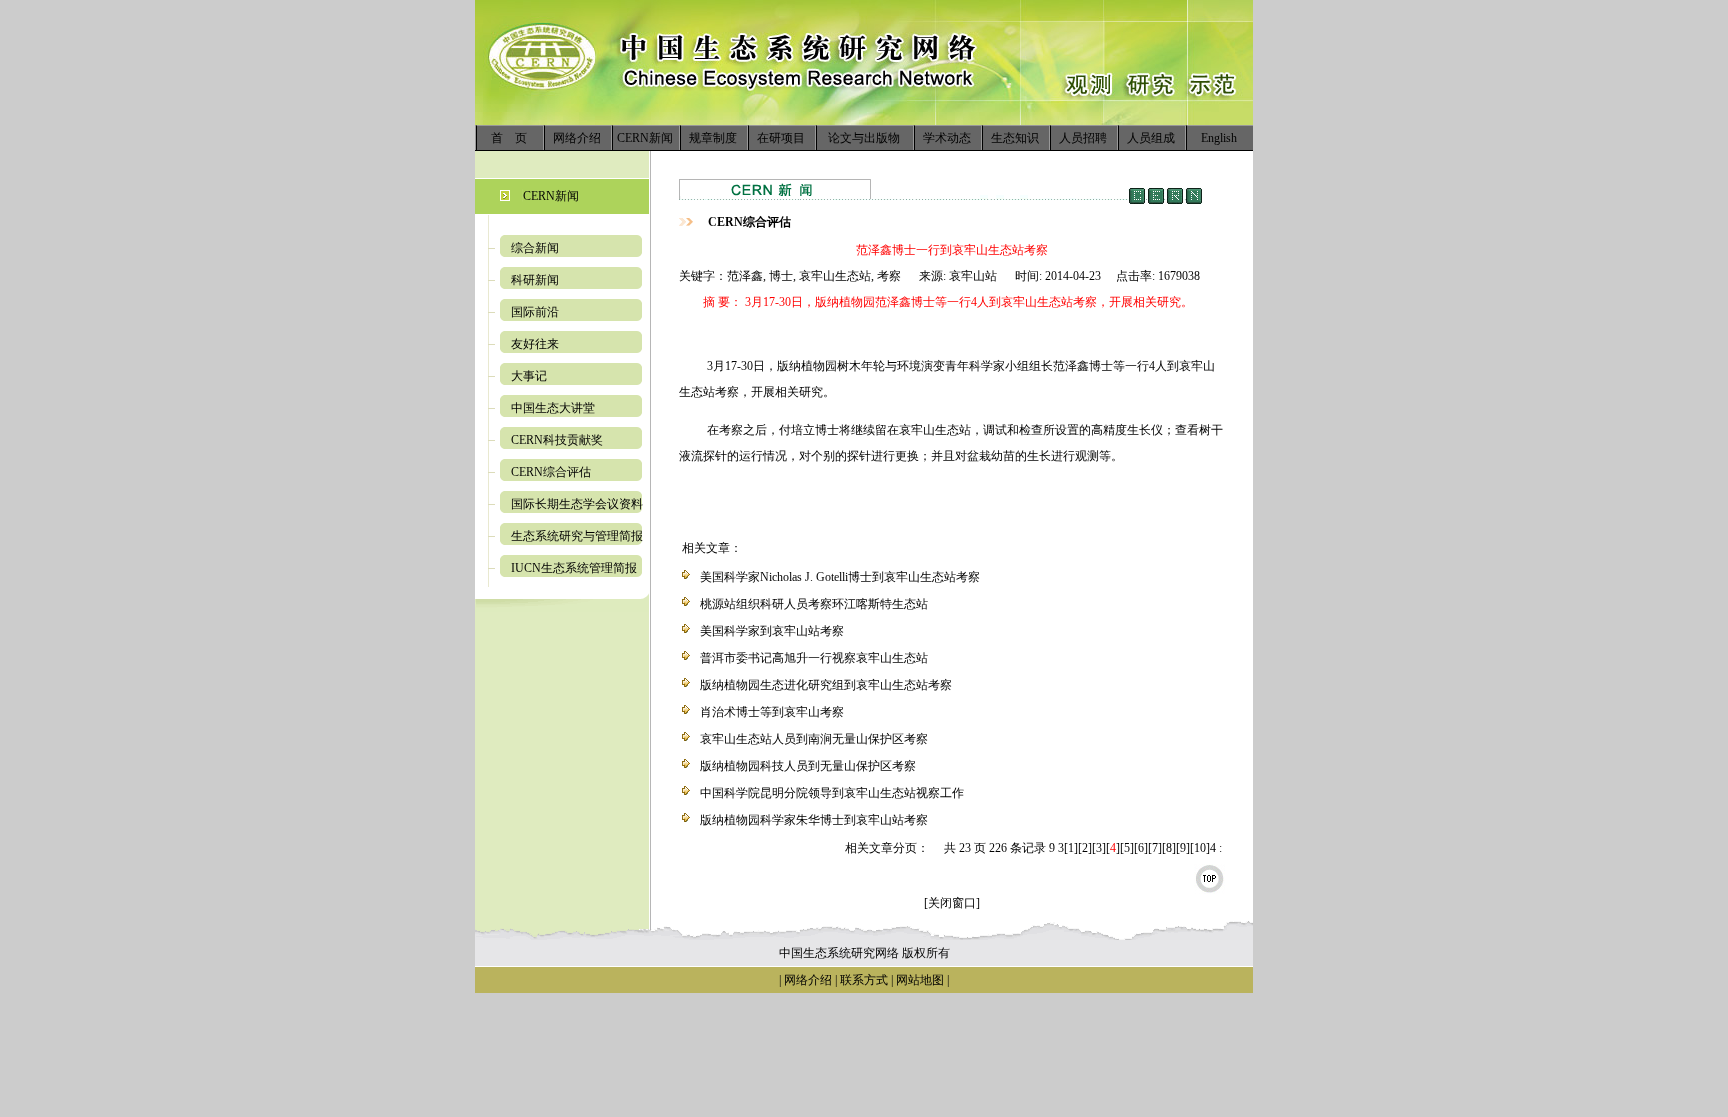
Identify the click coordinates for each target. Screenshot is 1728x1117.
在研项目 (781, 138)
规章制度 (713, 138)
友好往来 (535, 344)
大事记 (529, 376)
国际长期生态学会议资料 (577, 504)
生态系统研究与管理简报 (577, 536)
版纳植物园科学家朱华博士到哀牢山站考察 (814, 820)
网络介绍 (577, 138)
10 (1200, 848)
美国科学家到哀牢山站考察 (772, 631)
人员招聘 (1083, 138)
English (1219, 138)
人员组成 (1151, 138)
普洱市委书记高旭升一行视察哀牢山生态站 (814, 658)
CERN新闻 (645, 138)
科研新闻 (535, 280)
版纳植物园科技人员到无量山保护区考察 (808, 766)
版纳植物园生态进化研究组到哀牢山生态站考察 (826, 685)
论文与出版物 (864, 138)
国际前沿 (535, 312)
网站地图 (920, 980)
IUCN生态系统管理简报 (574, 568)
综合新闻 (535, 248)
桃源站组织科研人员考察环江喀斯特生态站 (814, 604)
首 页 (509, 138)
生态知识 (1015, 138)
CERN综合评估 (551, 472)
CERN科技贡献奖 (557, 440)
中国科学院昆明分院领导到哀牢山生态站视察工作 (832, 793)
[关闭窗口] (952, 903)
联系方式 (862, 980)
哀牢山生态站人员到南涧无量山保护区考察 (814, 739)
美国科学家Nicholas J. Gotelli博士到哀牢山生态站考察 (840, 577)
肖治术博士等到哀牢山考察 (772, 712)
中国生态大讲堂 (553, 408)
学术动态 (947, 138)
